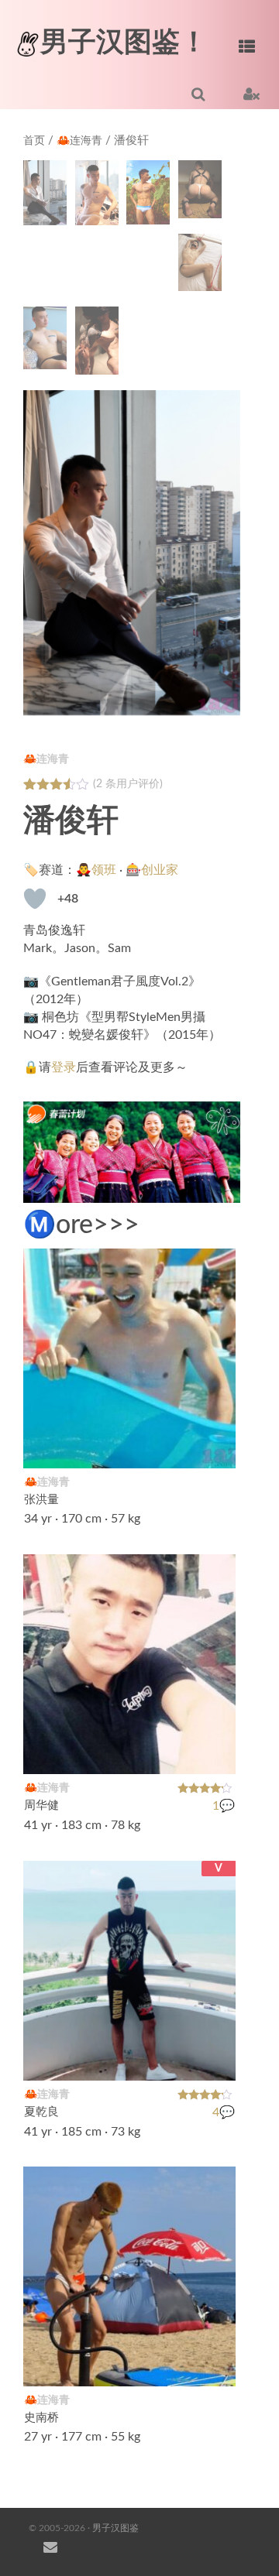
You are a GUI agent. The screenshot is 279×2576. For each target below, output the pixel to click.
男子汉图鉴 (115, 2528)
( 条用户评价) (128, 784)
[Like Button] (35, 899)
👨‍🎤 (215, 2365)
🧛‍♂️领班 (96, 870)
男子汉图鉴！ (124, 43)
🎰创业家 (152, 870)
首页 (34, 141)
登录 (64, 1067)
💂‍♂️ (215, 1752)
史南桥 (41, 2418)
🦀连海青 (79, 141)
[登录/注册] (251, 94)
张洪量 (41, 1500)
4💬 (224, 2112)
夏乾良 (41, 2112)
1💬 (224, 1806)
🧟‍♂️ (215, 1447)
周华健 (41, 1805)
